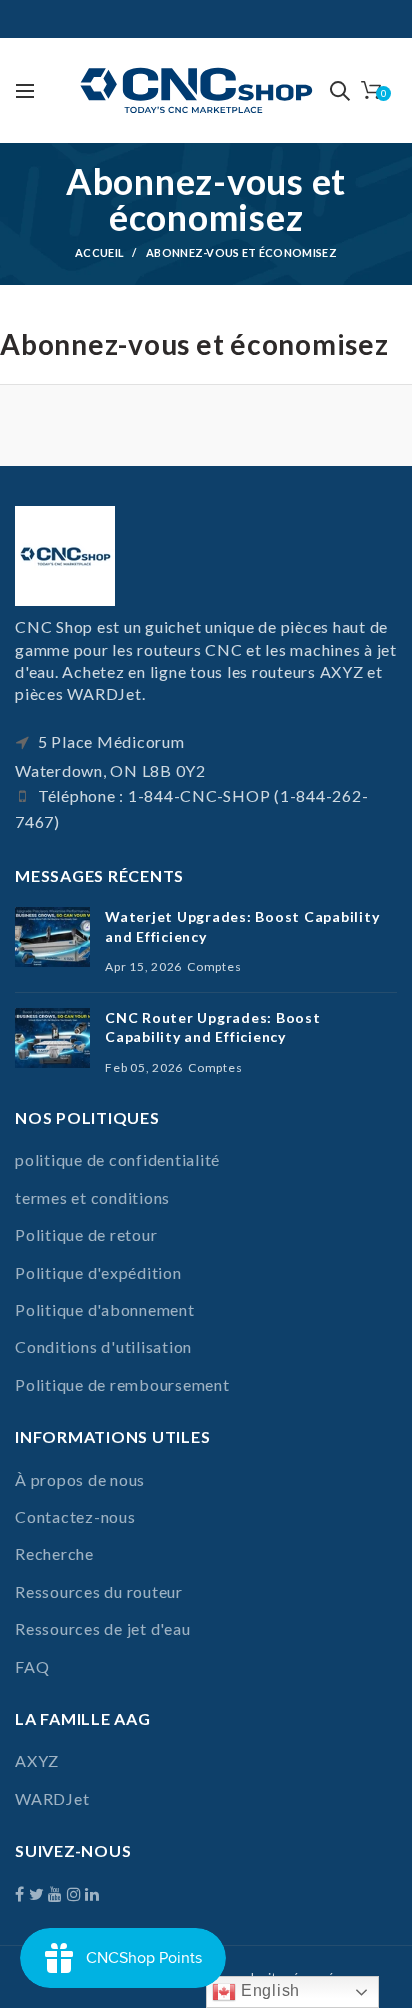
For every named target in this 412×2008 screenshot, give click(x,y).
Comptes (214, 966)
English (268, 1990)
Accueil (99, 252)
